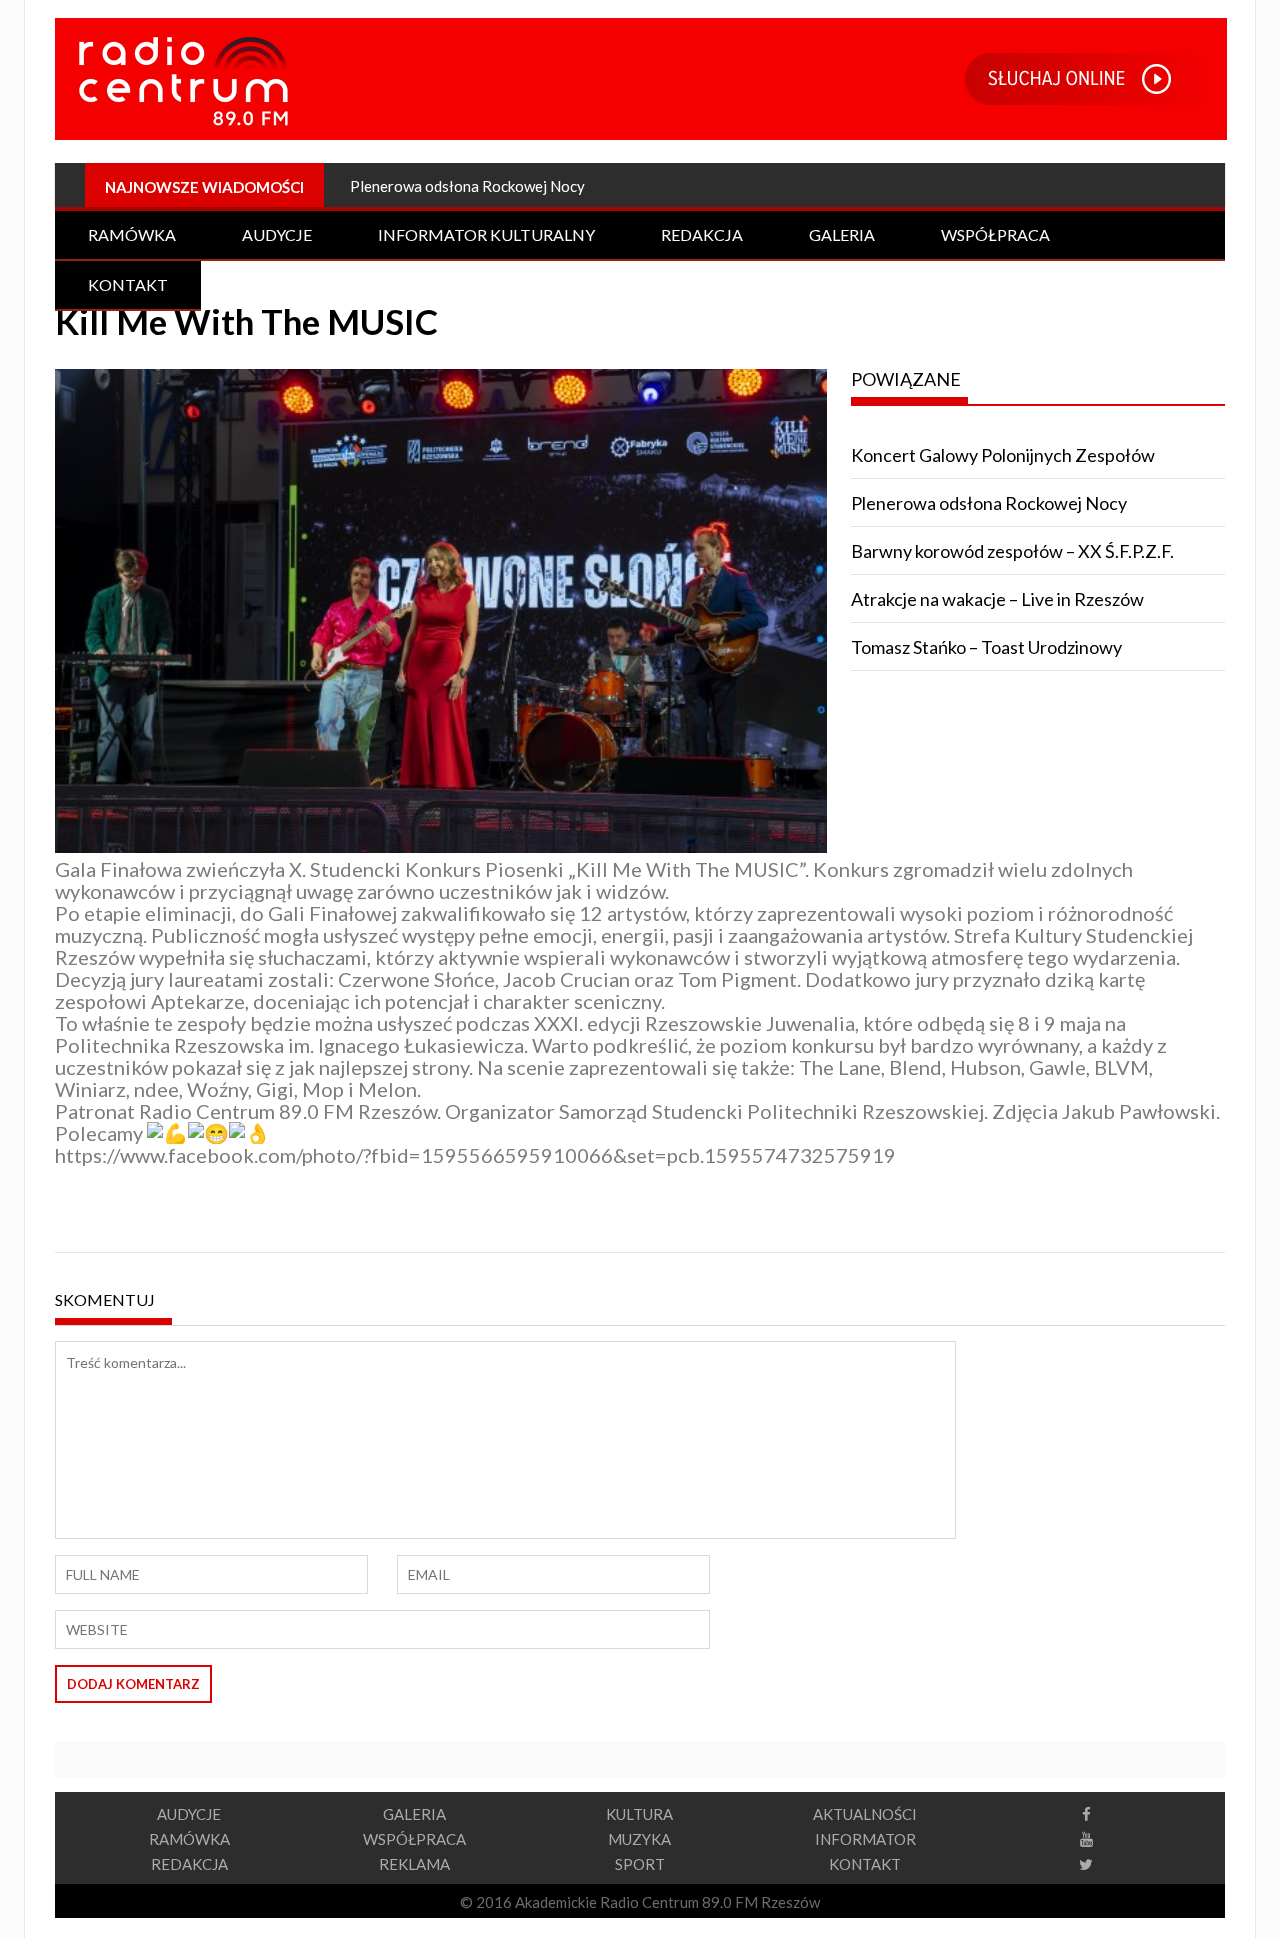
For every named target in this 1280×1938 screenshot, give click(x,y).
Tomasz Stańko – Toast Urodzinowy (986, 647)
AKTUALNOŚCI (865, 1814)
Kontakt (128, 284)
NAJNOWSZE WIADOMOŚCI (204, 187)
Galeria (842, 234)
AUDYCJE (189, 1814)
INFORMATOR (865, 1839)
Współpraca (995, 234)
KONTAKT (865, 1864)
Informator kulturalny (486, 234)
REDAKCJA (189, 1864)
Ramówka (132, 234)
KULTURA (639, 1814)
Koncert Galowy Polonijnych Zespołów (1003, 455)
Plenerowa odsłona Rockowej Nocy (467, 186)
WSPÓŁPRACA (414, 1839)
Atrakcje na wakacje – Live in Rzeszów (997, 599)
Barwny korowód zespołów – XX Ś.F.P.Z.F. (1012, 551)
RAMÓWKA (189, 1839)
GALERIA (414, 1814)
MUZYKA (639, 1839)
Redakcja (702, 234)
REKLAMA (414, 1864)
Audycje (277, 234)
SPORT (640, 1864)
